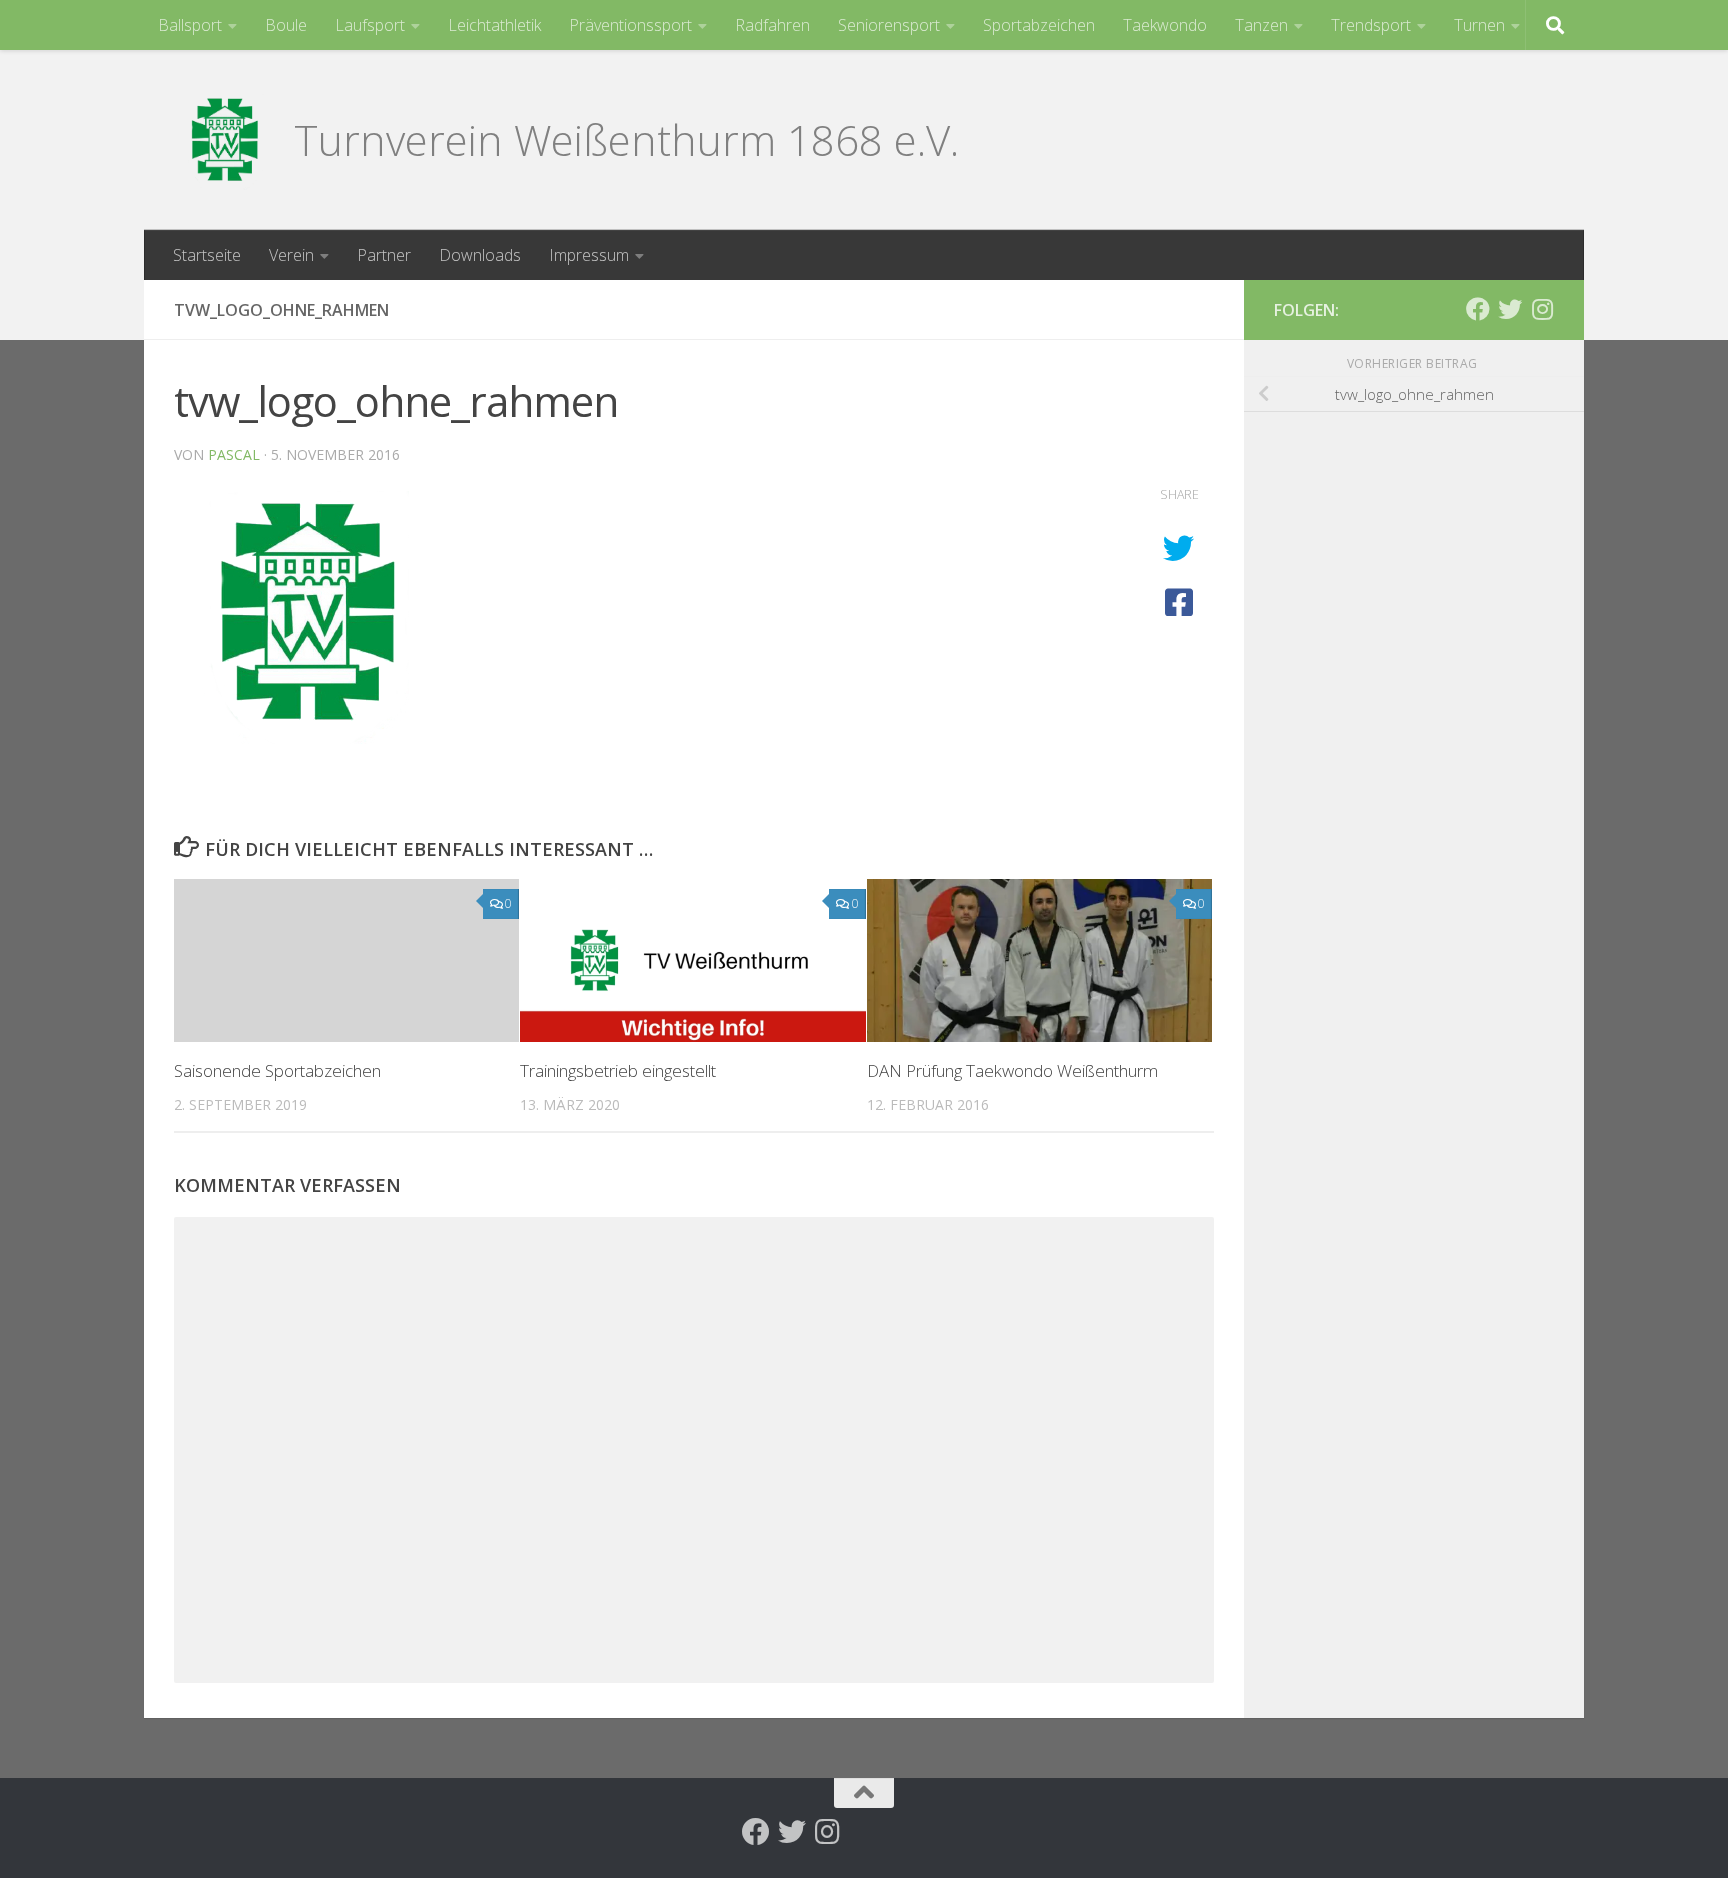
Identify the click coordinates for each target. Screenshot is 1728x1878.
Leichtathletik (494, 25)
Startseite (207, 255)
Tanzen (1261, 25)
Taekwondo (1165, 25)
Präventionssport (630, 25)
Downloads (480, 255)
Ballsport (190, 25)
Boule (286, 25)
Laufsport (370, 25)
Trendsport (1371, 25)
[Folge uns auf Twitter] (1510, 309)
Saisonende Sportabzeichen (277, 1070)
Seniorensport (889, 25)
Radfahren (772, 25)
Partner (384, 255)
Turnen (1479, 25)
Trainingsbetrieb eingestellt (618, 1070)
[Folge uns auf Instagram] (1542, 309)
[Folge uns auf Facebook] (1478, 309)
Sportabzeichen (1039, 25)
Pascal (234, 454)
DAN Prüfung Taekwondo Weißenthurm (1012, 1070)
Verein (291, 255)
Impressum (589, 255)
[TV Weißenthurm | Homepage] (224, 140)
